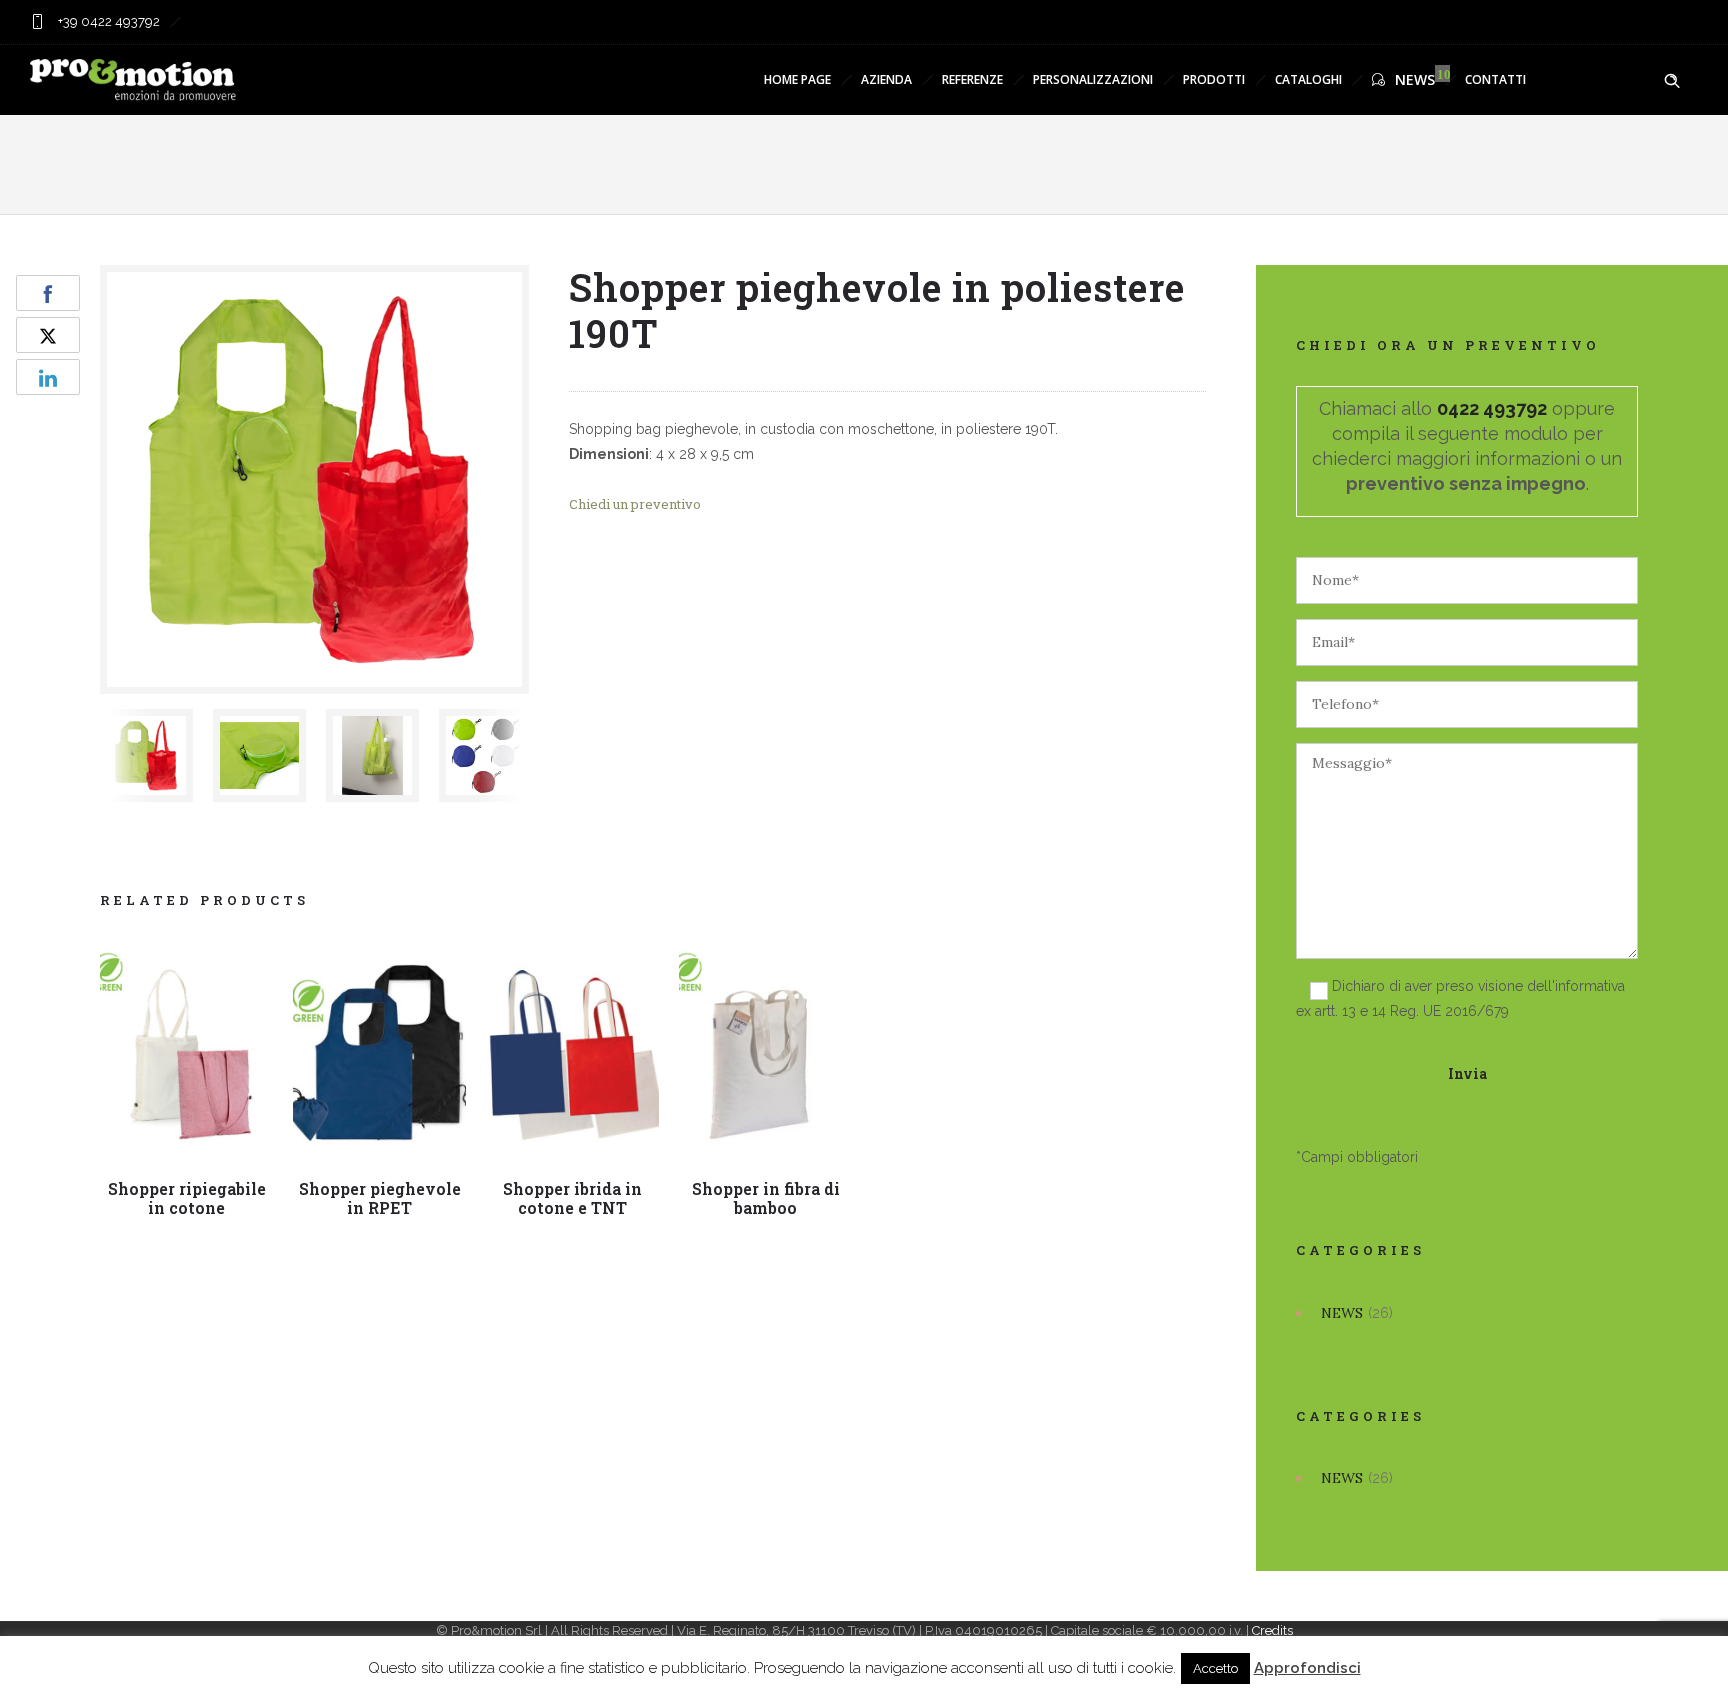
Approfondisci (1307, 1668)
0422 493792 (1492, 408)
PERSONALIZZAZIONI (1093, 79)
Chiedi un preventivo (635, 504)
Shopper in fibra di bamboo (766, 1198)
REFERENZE (972, 79)
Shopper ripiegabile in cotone (187, 1198)
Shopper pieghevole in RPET (380, 1198)
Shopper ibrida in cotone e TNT (572, 1198)
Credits (1272, 1630)
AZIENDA (886, 79)
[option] (146, 755)
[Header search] (1672, 81)
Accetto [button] (1215, 1668)
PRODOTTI (1214, 79)
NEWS (1415, 79)
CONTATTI (1495, 79)
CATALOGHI (1308, 79)
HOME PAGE (797, 79)
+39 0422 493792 (107, 21)
